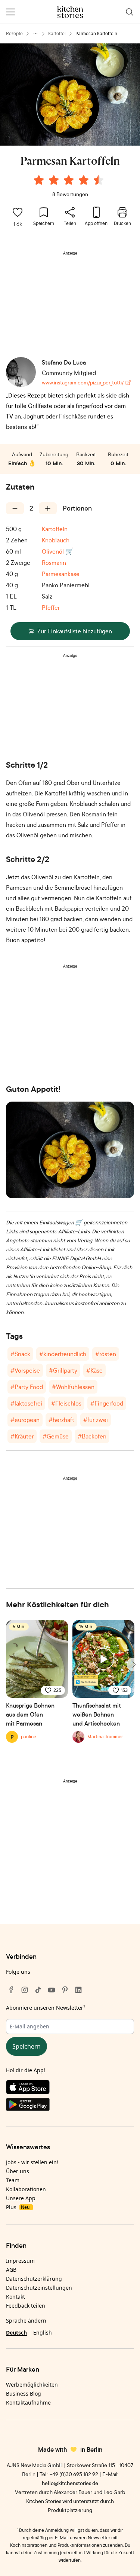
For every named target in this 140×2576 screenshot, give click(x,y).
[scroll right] (133, 1665)
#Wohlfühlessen (73, 1387)
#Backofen (92, 1436)
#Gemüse (56, 1436)
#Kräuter (22, 1436)
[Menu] (10, 12)
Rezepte (14, 34)
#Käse (94, 1370)
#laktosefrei (26, 1403)
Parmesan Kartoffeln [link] (96, 34)
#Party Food (27, 1387)
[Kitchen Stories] (70, 12)
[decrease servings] (15, 508)
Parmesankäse (61, 574)
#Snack (20, 1354)
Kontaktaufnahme (28, 2403)
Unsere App (21, 2198)
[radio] (39, 180)
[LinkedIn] (78, 1990)
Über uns (18, 2171)
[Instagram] (25, 1990)
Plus (18, 2207)
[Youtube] (52, 1990)
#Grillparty (63, 1370)
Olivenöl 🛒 (58, 551)
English (43, 2333)
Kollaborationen (26, 2189)
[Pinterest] (65, 1990)
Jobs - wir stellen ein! (32, 2162)
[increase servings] (48, 508)
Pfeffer (51, 608)
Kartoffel (57, 34)
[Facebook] (11, 1990)
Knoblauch (56, 540)
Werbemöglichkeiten (32, 2385)
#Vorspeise (25, 1370)
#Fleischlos (66, 1403)
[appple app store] (70, 2089)
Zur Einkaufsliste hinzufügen (75, 631)
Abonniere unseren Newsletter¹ (46, 2008)
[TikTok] (38, 1990)
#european (25, 1420)
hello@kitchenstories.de (70, 2483)
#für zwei (96, 1420)
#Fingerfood (107, 1403)
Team (13, 2180)
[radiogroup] (70, 181)
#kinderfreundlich (63, 1354)
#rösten (106, 1354)
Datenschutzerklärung (34, 2279)
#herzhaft (61, 1420)
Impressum (20, 2261)
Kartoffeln (55, 529)
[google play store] (70, 2106)
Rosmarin (54, 563)
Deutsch (16, 2333)
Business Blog (24, 2394)
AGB (11, 2270)
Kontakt (15, 2297)
